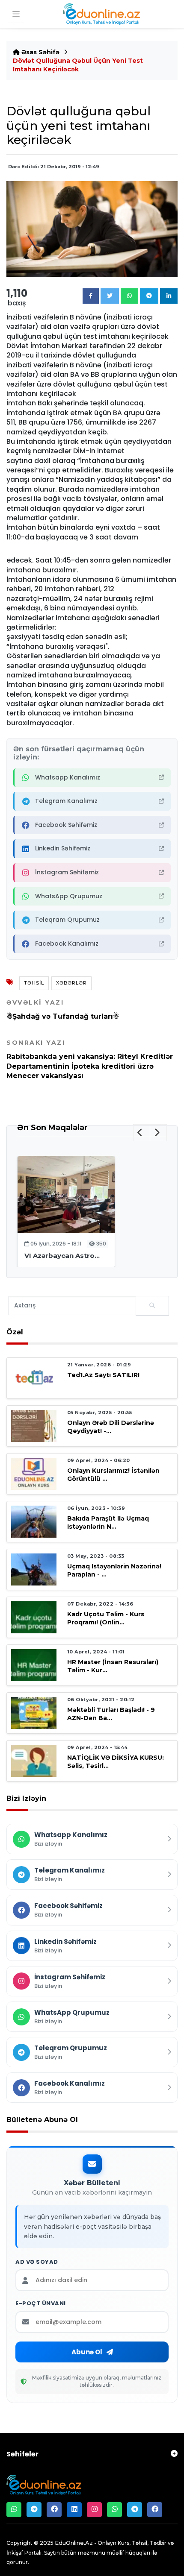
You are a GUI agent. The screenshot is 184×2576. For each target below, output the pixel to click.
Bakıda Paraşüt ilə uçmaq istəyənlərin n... (108, 1522)
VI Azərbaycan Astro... (62, 1256)
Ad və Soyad (37, 2262)
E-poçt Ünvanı (41, 2303)
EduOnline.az (74, 2543)
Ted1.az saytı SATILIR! (103, 1375)
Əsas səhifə (40, 52)
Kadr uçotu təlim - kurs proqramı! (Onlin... (106, 1618)
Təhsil (34, 983)
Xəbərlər (71, 983)
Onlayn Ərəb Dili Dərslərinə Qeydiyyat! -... (111, 1427)
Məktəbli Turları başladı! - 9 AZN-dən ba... (111, 1714)
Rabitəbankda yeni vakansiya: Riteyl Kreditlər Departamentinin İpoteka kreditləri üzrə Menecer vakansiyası (90, 1059)
